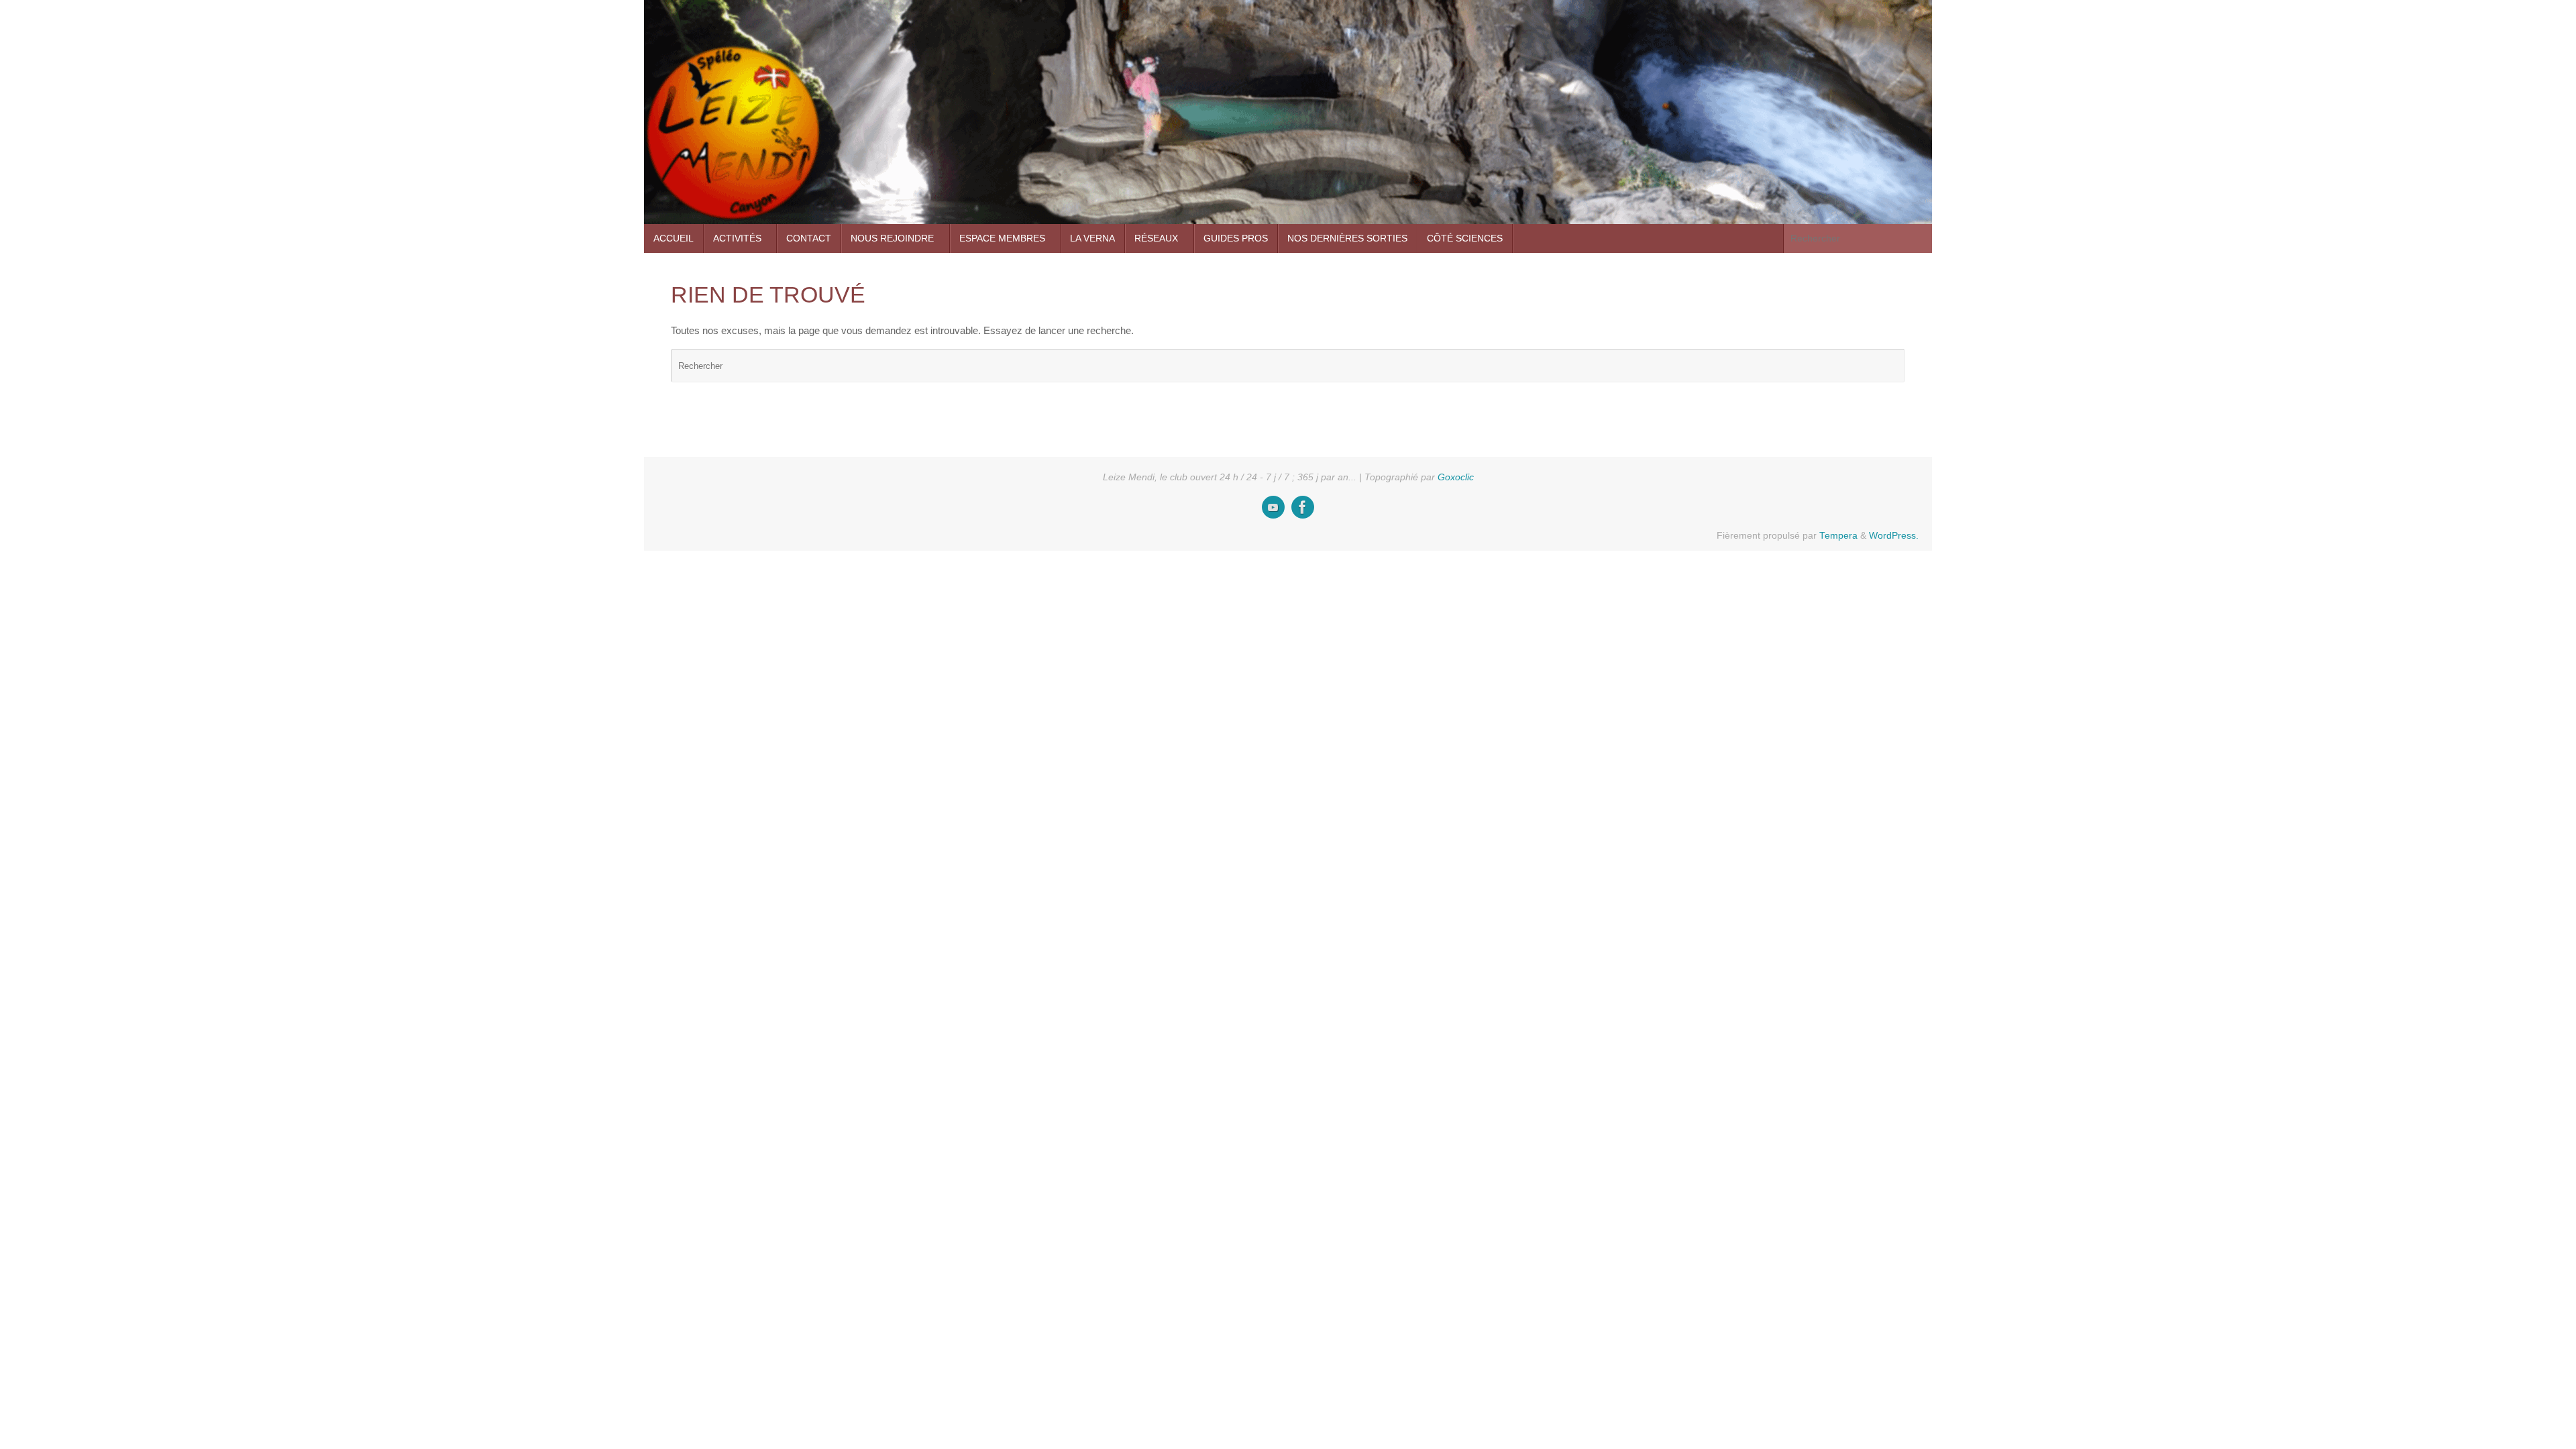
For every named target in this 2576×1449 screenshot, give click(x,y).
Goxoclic (1456, 477)
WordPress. (1894, 536)
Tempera (1838, 536)
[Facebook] (1303, 507)
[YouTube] (1273, 507)
